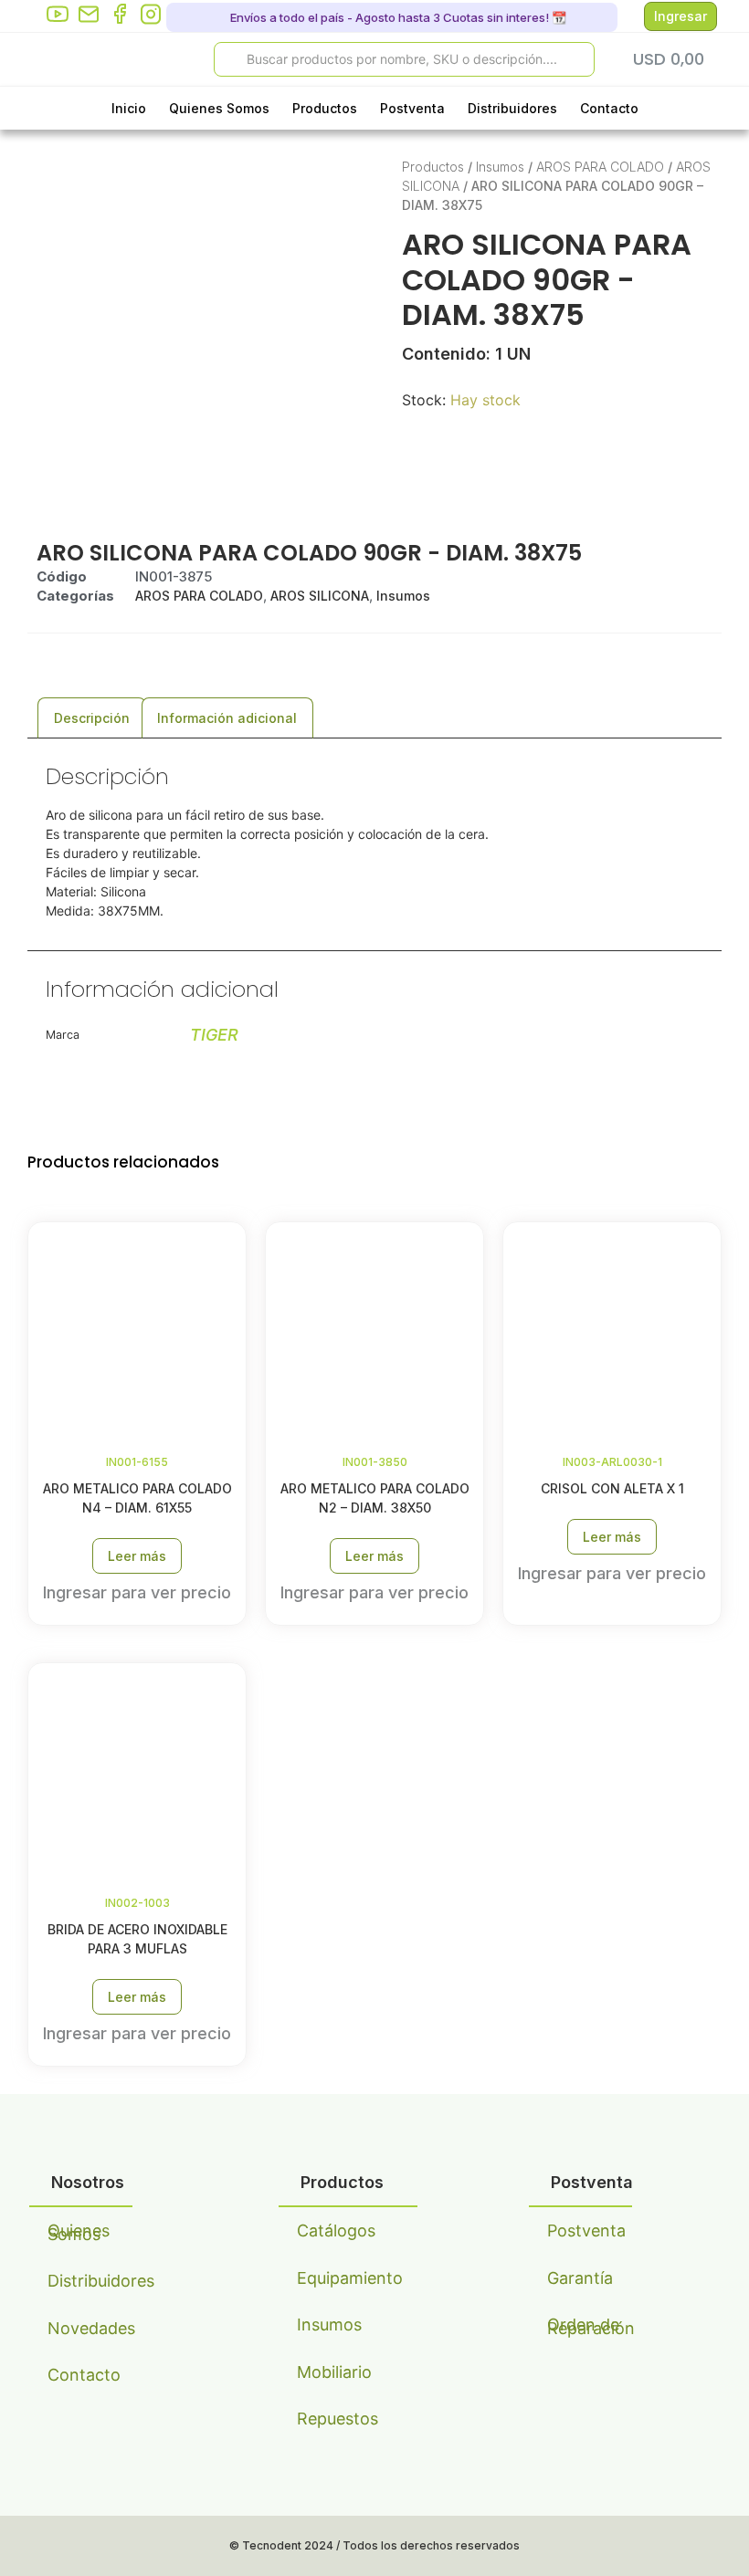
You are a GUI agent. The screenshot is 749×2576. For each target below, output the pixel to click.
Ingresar (680, 16)
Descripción (92, 718)
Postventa (412, 108)
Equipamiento (339, 2278)
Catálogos (336, 2230)
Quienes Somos (219, 108)
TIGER (214, 1035)
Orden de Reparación (590, 2326)
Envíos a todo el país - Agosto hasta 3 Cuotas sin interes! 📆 (397, 17)
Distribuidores (512, 108)
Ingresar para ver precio (137, 1592)
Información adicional (227, 718)
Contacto (609, 108)
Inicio (129, 108)
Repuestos (338, 2419)
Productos (325, 108)
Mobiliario (334, 2372)
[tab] (92, 718)
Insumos (500, 167)
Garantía (580, 2278)
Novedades (90, 2328)
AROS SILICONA (320, 596)
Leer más (137, 1556)
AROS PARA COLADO (600, 167)
